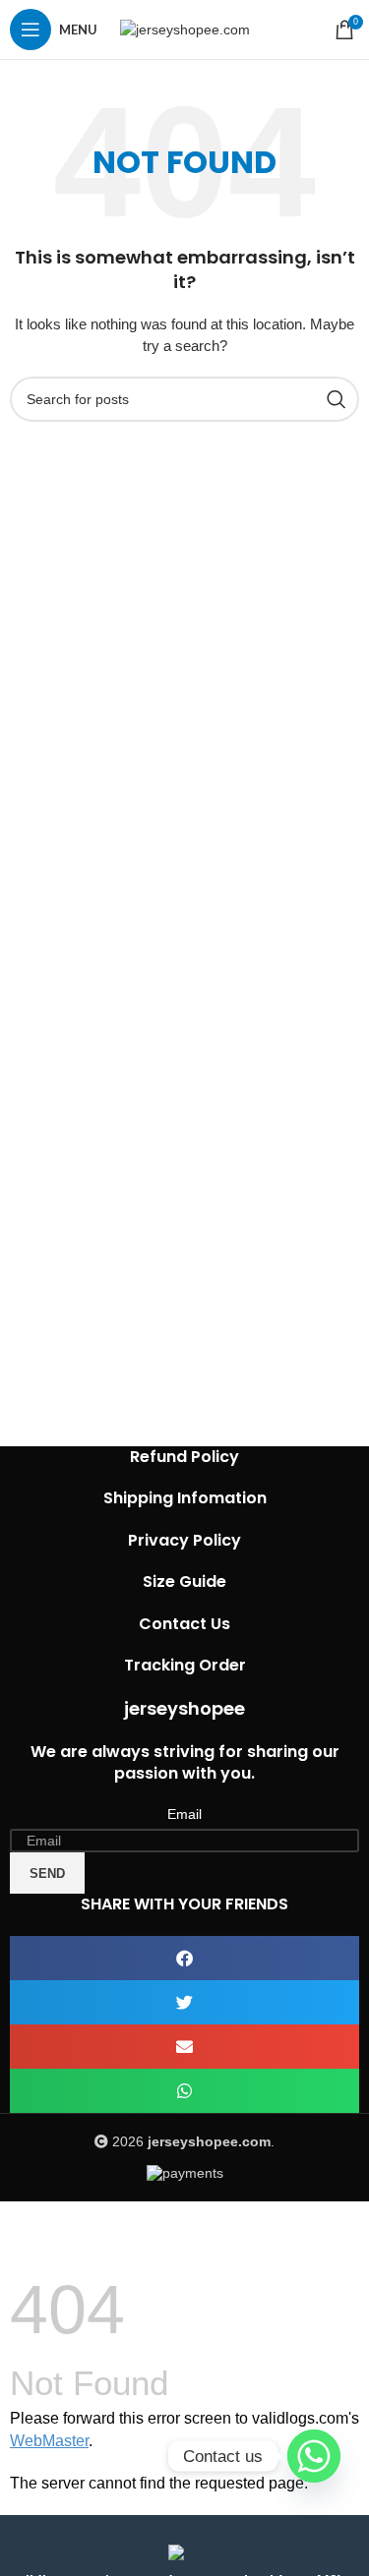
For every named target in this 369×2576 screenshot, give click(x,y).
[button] (184, 1958)
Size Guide (184, 1581)
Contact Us (184, 1624)
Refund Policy (184, 1457)
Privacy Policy (184, 1540)
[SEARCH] (337, 399)
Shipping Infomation (185, 1498)
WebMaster (49, 2441)
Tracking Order (185, 1665)
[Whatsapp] (314, 2456)
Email (184, 1814)
